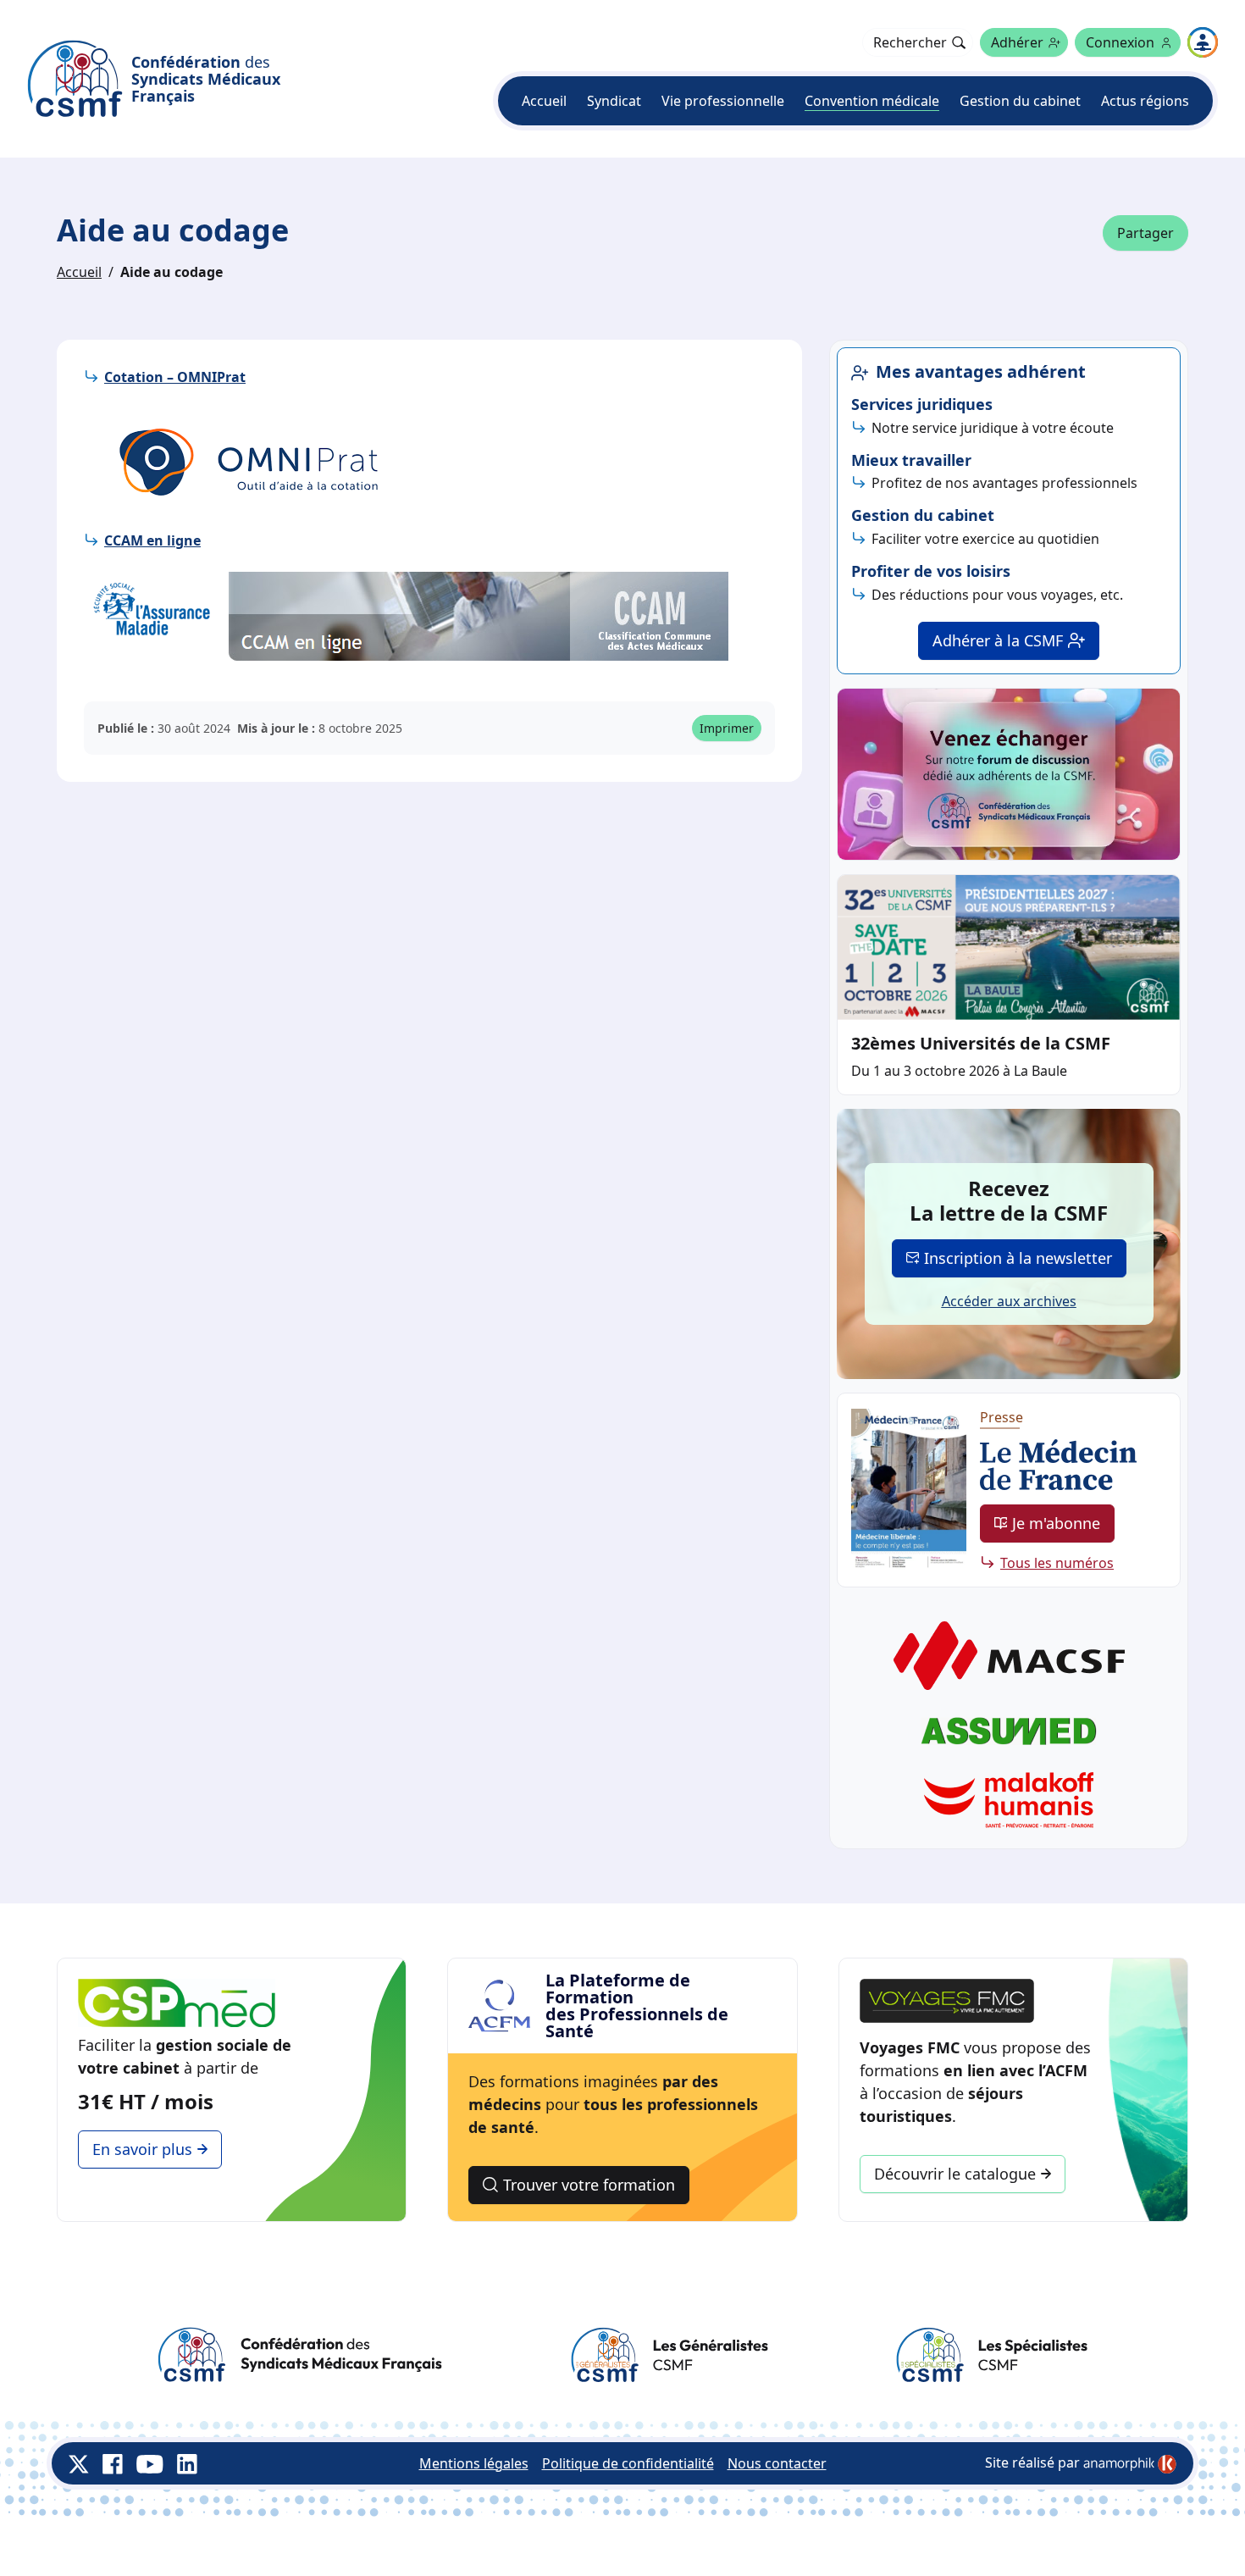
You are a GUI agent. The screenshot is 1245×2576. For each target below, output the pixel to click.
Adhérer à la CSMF (998, 640)
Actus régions (1145, 101)
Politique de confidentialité (628, 2463)
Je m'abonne (1056, 1523)
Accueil (544, 101)
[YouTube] (150, 2463)
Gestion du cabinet (1020, 101)
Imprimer (727, 728)
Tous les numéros (1057, 1563)
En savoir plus (142, 2149)
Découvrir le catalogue (955, 2174)
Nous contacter (777, 2463)
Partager (1145, 233)
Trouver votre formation (589, 2185)
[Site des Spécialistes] (991, 2355)
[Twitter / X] (79, 2463)
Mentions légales (474, 2463)
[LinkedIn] (187, 2463)
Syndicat (614, 101)
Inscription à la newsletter (1018, 1258)
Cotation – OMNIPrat (175, 377)
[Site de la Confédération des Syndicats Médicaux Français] (300, 2355)
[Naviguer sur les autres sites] (1203, 42)
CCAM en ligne (152, 540)
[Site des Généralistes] (669, 2355)
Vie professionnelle (723, 101)
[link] (1130, 2464)
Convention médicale (872, 101)
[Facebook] (113, 2463)
